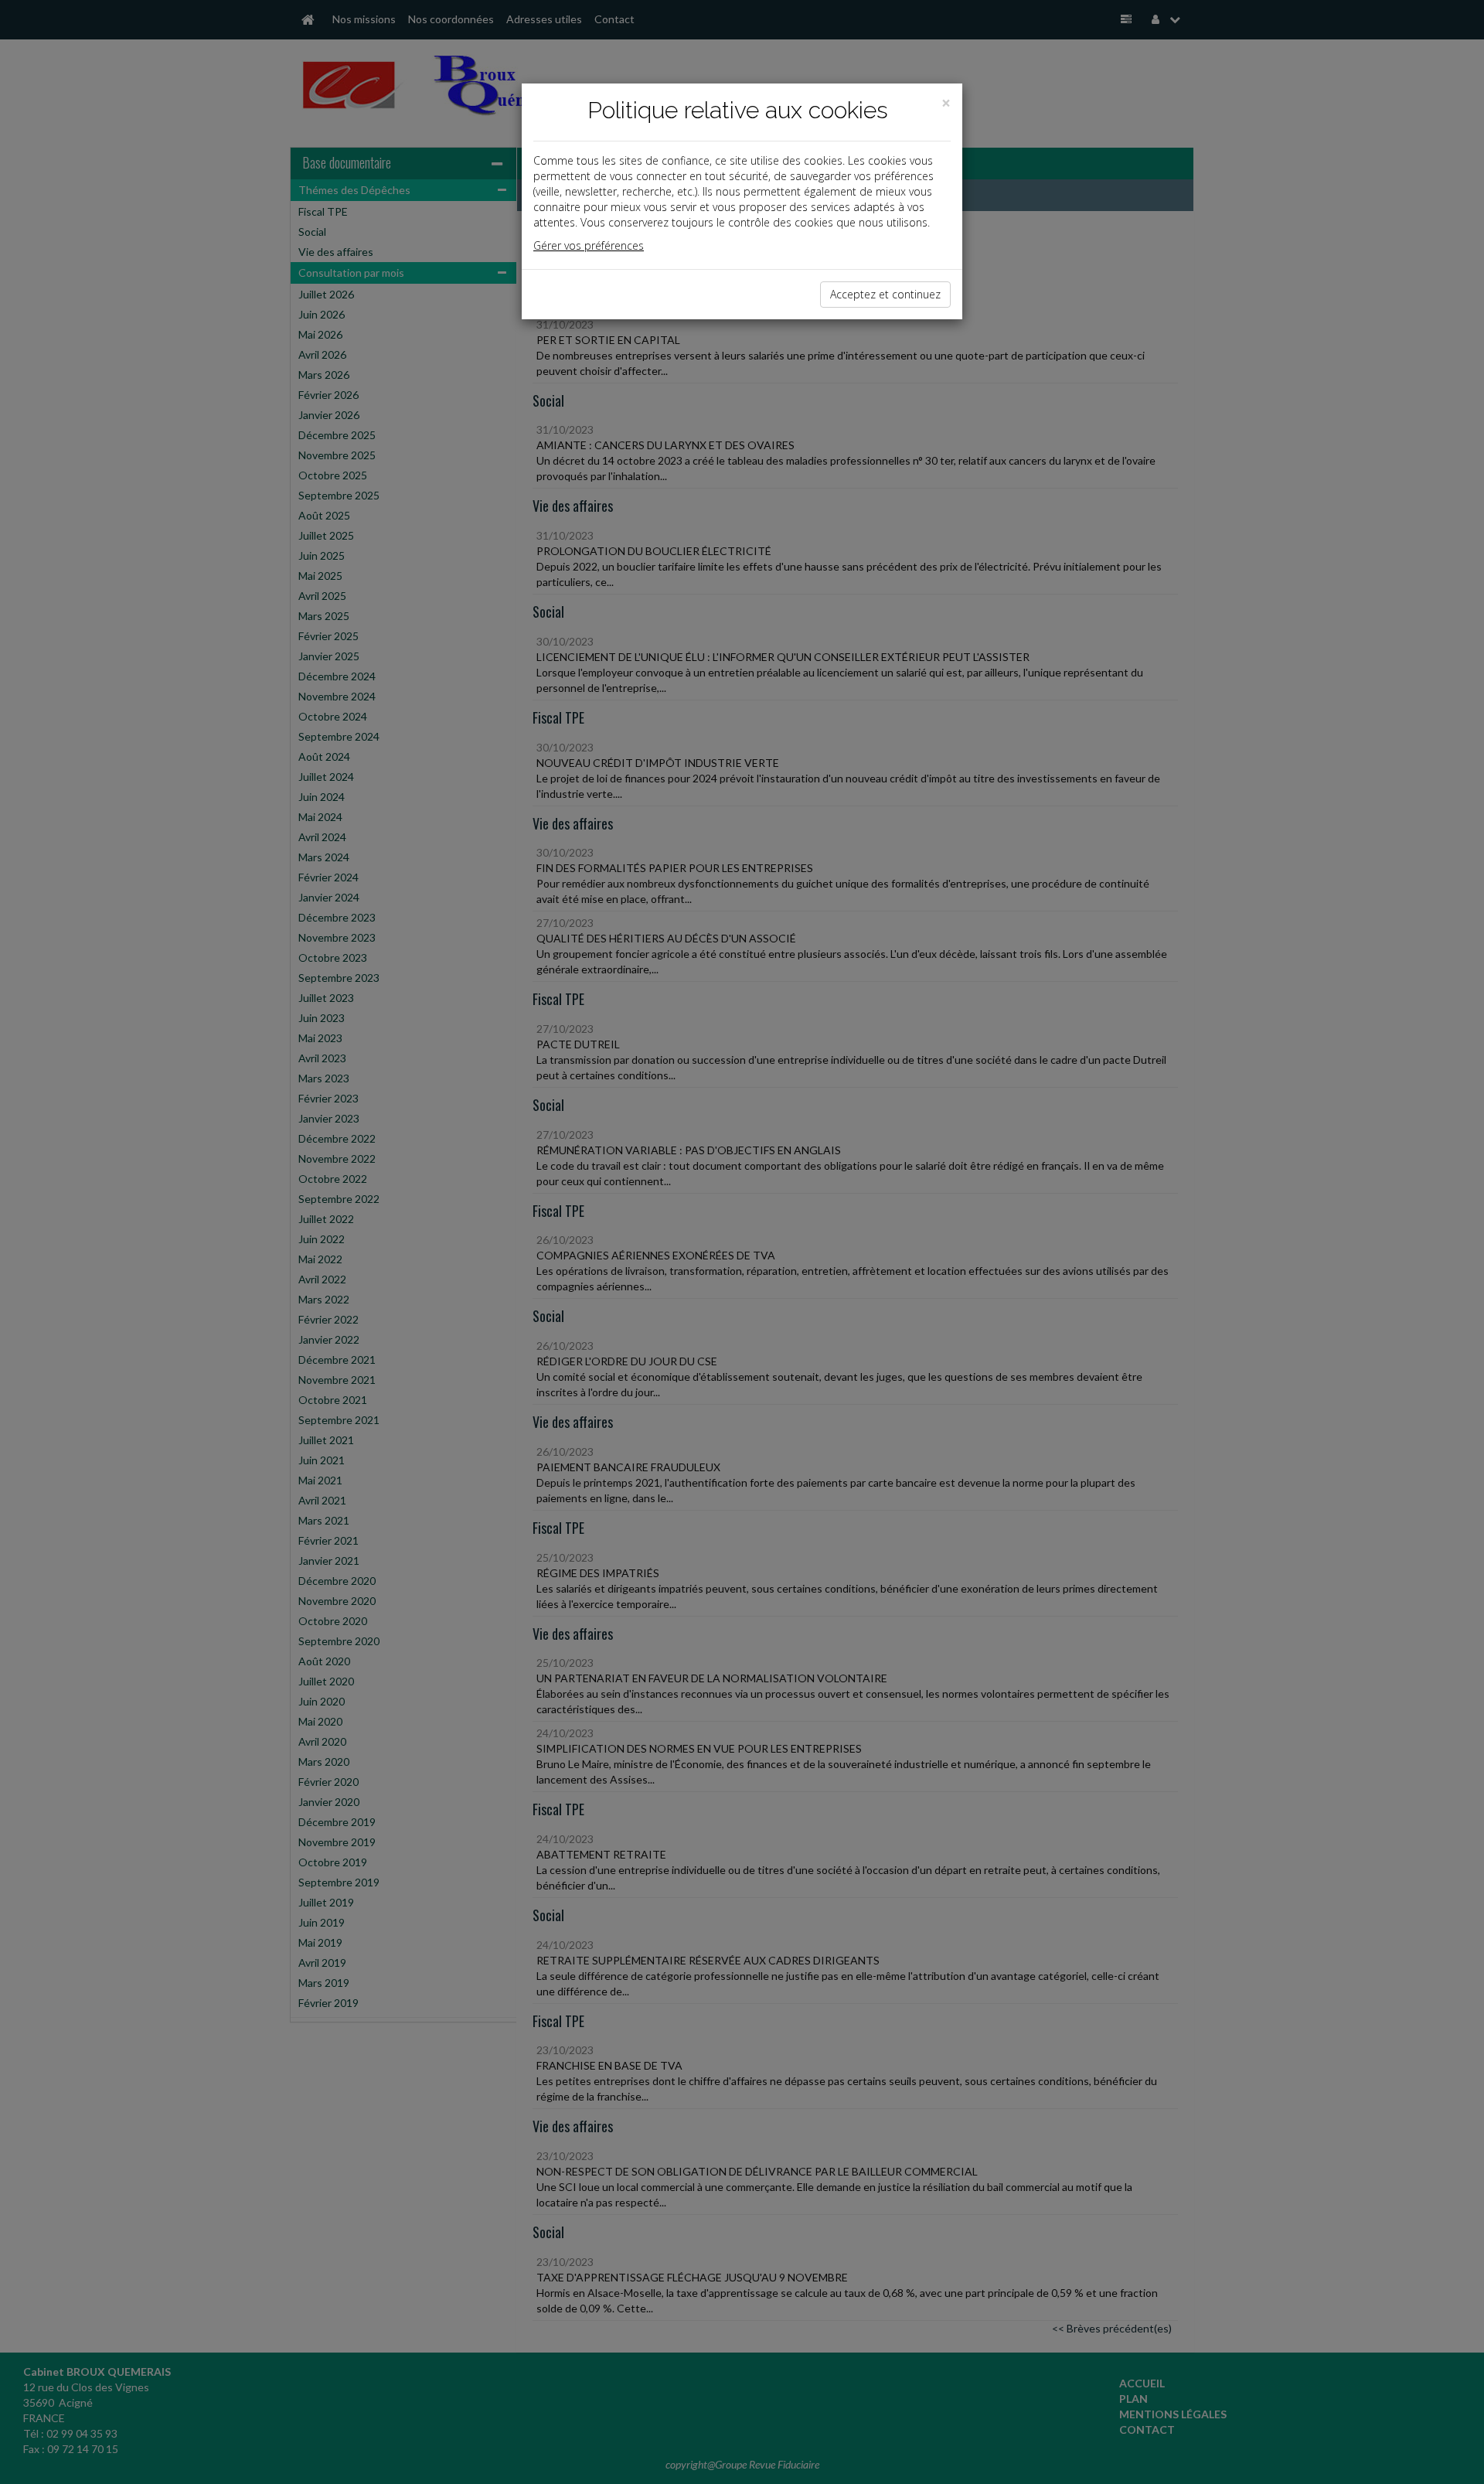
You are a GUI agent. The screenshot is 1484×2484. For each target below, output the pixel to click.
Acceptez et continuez (885, 294)
